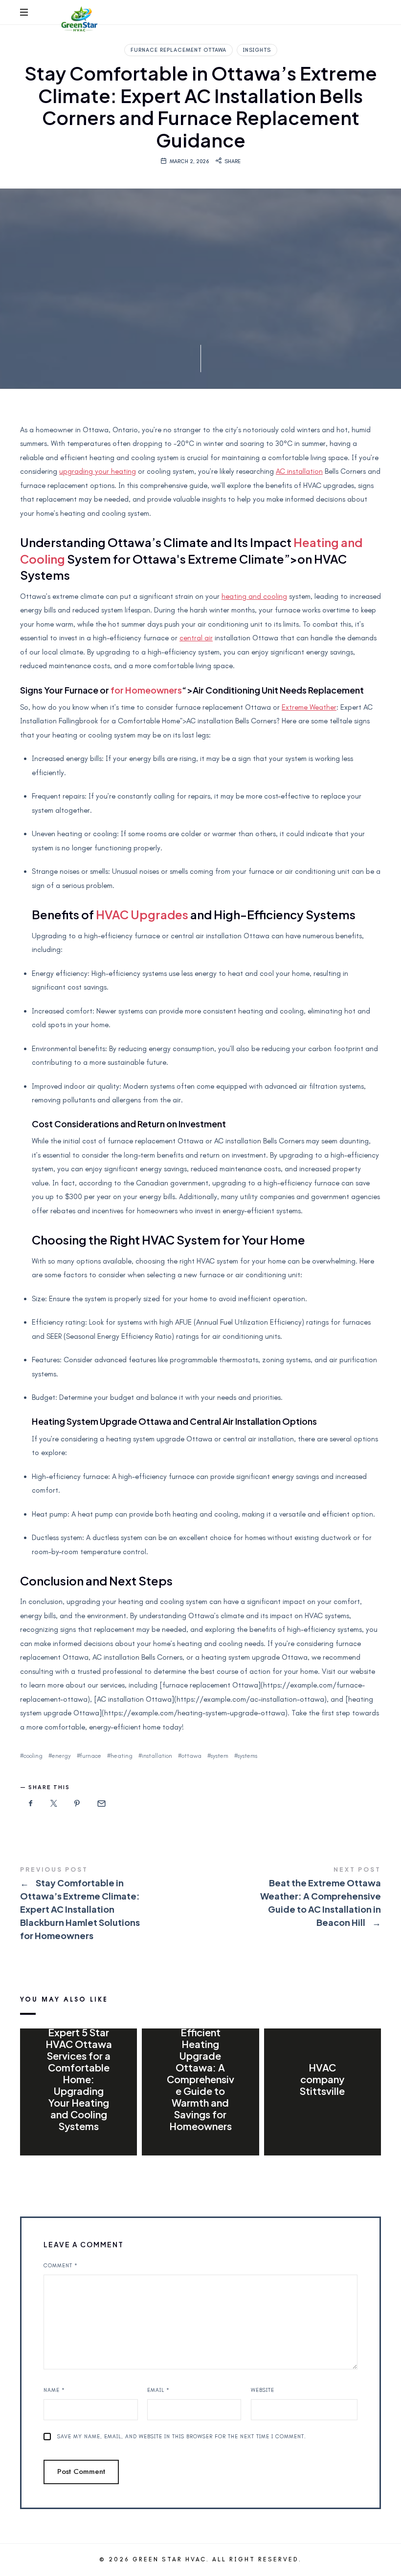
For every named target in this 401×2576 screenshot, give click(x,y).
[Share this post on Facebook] (31, 1804)
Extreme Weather (309, 707)
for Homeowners (146, 690)
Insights (257, 50)
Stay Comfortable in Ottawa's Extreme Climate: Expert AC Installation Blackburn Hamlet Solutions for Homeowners (110, 1905)
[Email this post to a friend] (101, 1804)
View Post (78, 2146)
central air (196, 638)
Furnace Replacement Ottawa (178, 50)
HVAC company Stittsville (322, 2079)
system (220, 1756)
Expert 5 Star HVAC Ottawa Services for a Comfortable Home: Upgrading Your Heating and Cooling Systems (79, 2079)
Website (263, 2390)
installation (157, 1756)
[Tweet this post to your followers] (54, 1804)
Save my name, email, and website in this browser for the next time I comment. (182, 2437)
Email (158, 2390)
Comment (61, 2266)
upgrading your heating (98, 471)
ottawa (191, 1756)
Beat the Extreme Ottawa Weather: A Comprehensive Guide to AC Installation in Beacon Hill (291, 1898)
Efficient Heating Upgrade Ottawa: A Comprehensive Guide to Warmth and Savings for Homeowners (200, 2079)
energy (61, 1756)
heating (122, 1756)
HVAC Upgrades (142, 914)
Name (54, 2390)
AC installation (299, 471)
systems (247, 1756)
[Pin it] (77, 1804)
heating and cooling (254, 596)
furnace (91, 1756)
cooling (33, 1756)
